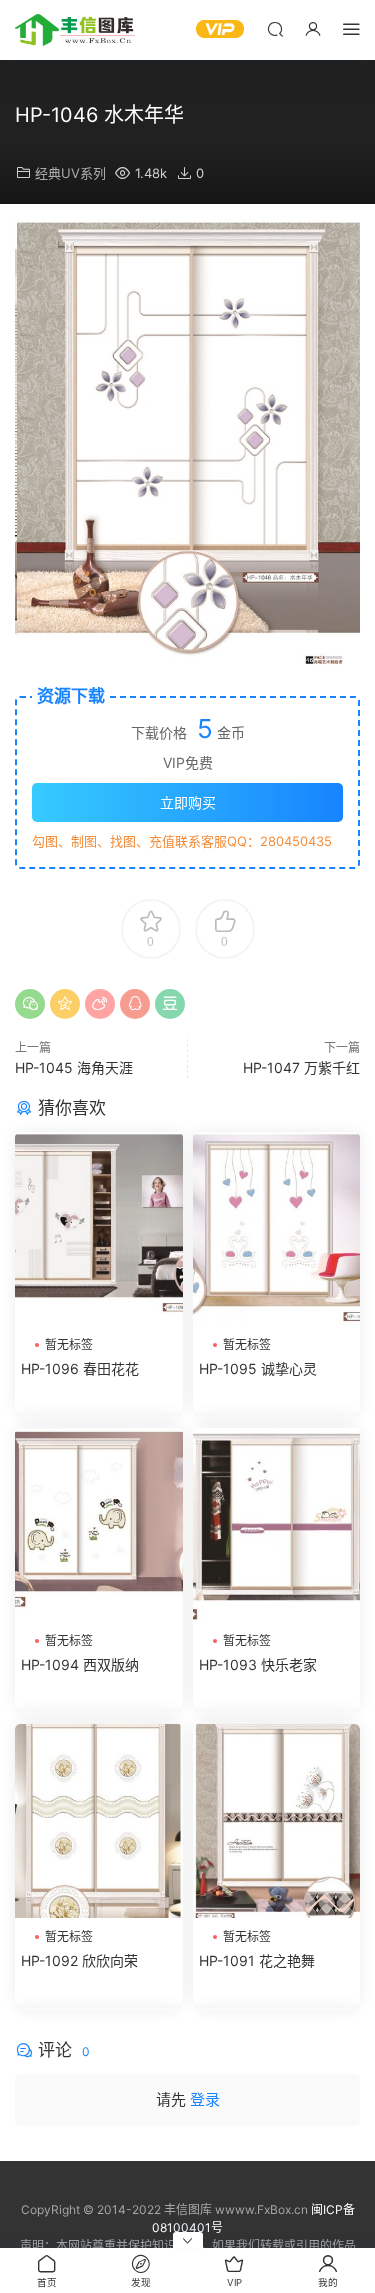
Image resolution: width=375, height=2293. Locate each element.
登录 (205, 2099)
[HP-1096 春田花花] (99, 1229)
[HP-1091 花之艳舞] (277, 1821)
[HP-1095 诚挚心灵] (277, 1229)
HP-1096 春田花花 (80, 1368)
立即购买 (188, 802)
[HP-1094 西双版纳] (99, 1525)
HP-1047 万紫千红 (301, 1067)
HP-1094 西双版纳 (80, 1664)
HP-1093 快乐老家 (258, 1664)
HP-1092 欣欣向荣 (79, 1960)
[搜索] (275, 28)
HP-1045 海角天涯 (74, 1067)
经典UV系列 (70, 173)
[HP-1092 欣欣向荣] (99, 1821)
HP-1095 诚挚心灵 (258, 1368)
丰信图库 (75, 30)
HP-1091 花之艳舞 (257, 1960)
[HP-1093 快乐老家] (277, 1525)
